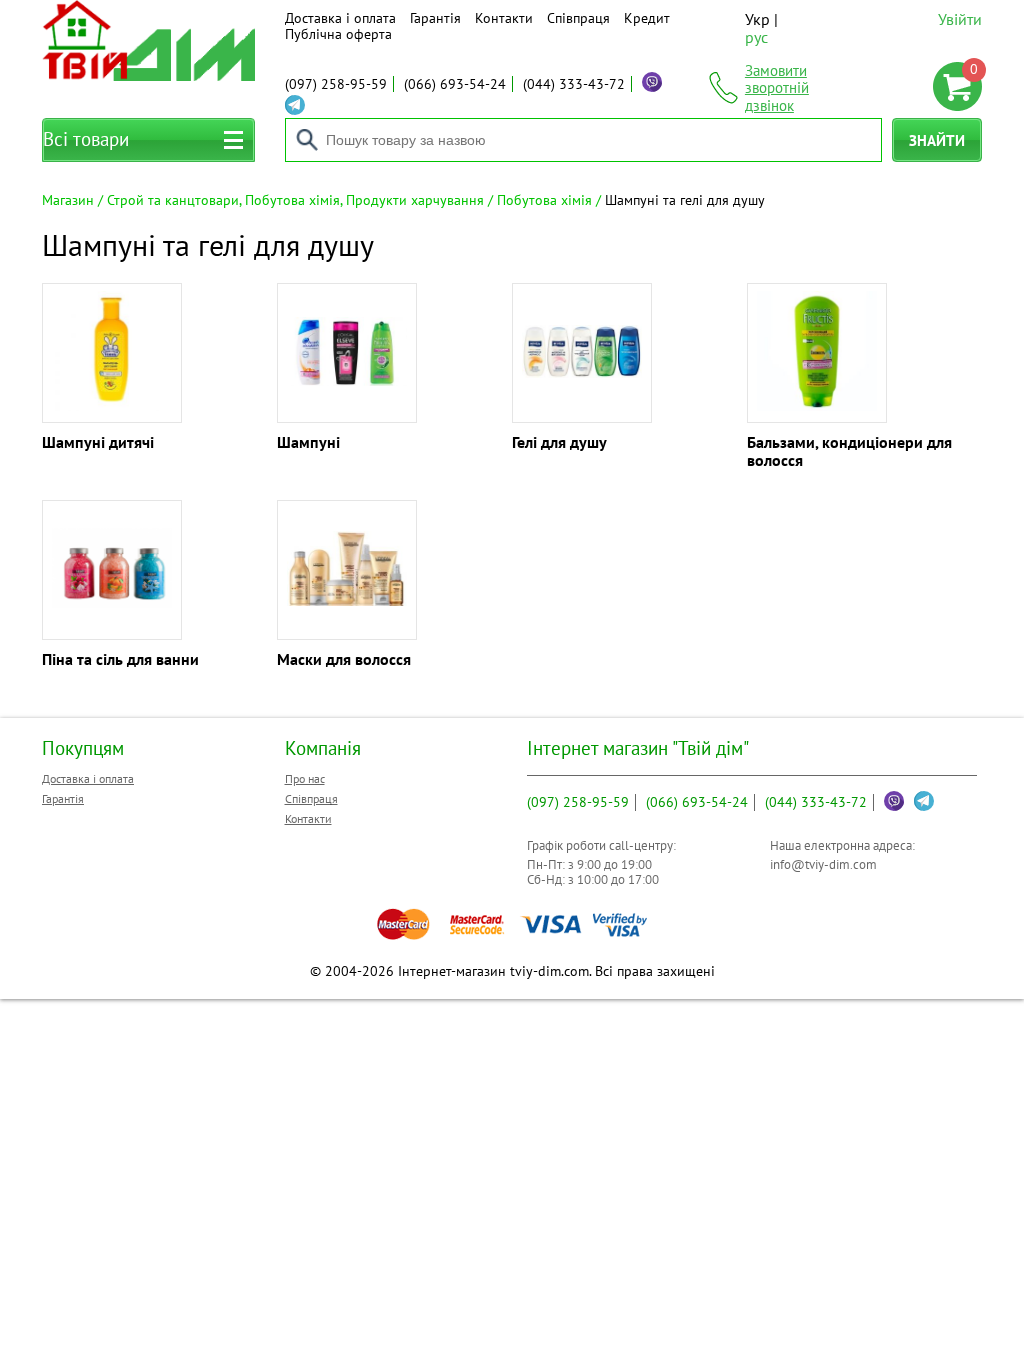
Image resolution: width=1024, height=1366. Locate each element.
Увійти (960, 19)
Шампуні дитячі (98, 442)
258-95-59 (336, 84)
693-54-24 (455, 84)
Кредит (647, 18)
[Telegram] (295, 105)
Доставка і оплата (340, 18)
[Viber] (652, 82)
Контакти (504, 18)
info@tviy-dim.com (823, 864)
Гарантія (435, 18)
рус (756, 37)
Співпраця (578, 18)
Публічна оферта (338, 34)
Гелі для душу (559, 442)
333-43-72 (574, 84)
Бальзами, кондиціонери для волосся (849, 451)
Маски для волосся (344, 659)
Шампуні (308, 442)
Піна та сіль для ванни (120, 659)
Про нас (305, 778)
